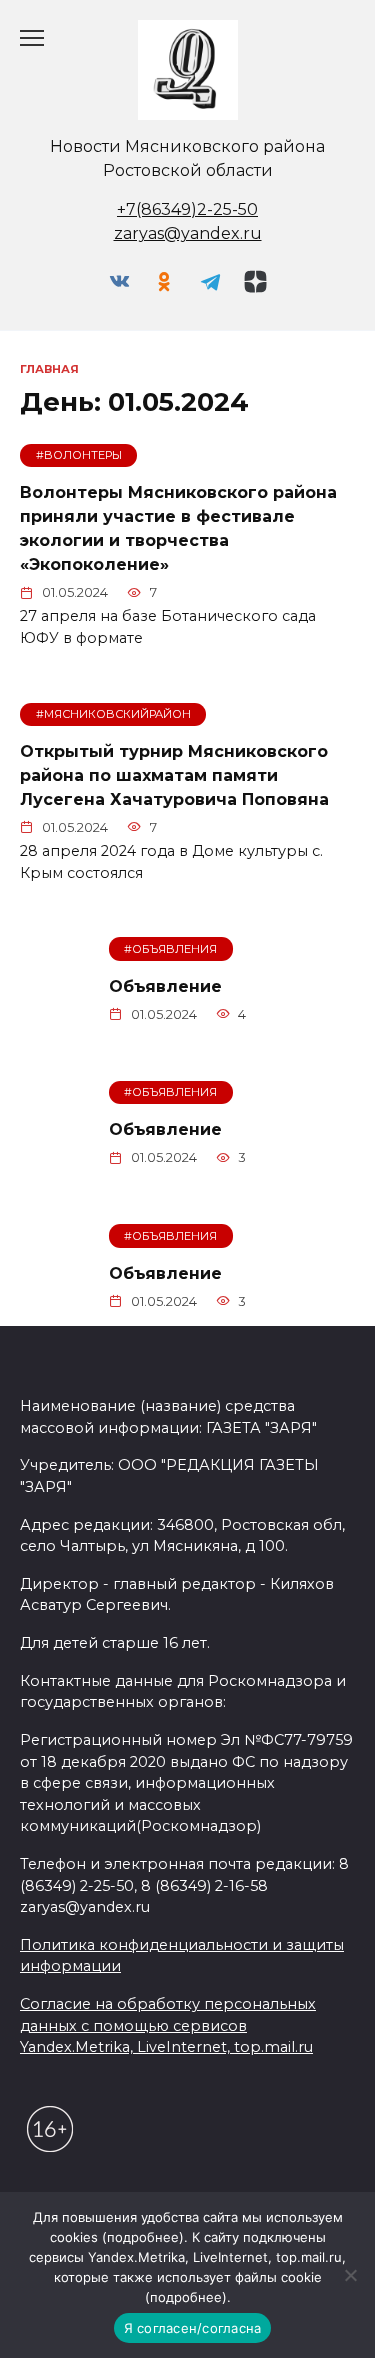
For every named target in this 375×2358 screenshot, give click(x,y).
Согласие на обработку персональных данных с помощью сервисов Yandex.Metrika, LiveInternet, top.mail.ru (168, 2025)
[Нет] (350, 2275)
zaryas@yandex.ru (188, 233)
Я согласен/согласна (193, 2328)
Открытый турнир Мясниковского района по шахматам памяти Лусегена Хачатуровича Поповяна (174, 775)
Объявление (165, 985)
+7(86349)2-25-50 (187, 209)
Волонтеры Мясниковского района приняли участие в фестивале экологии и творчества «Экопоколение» (178, 528)
